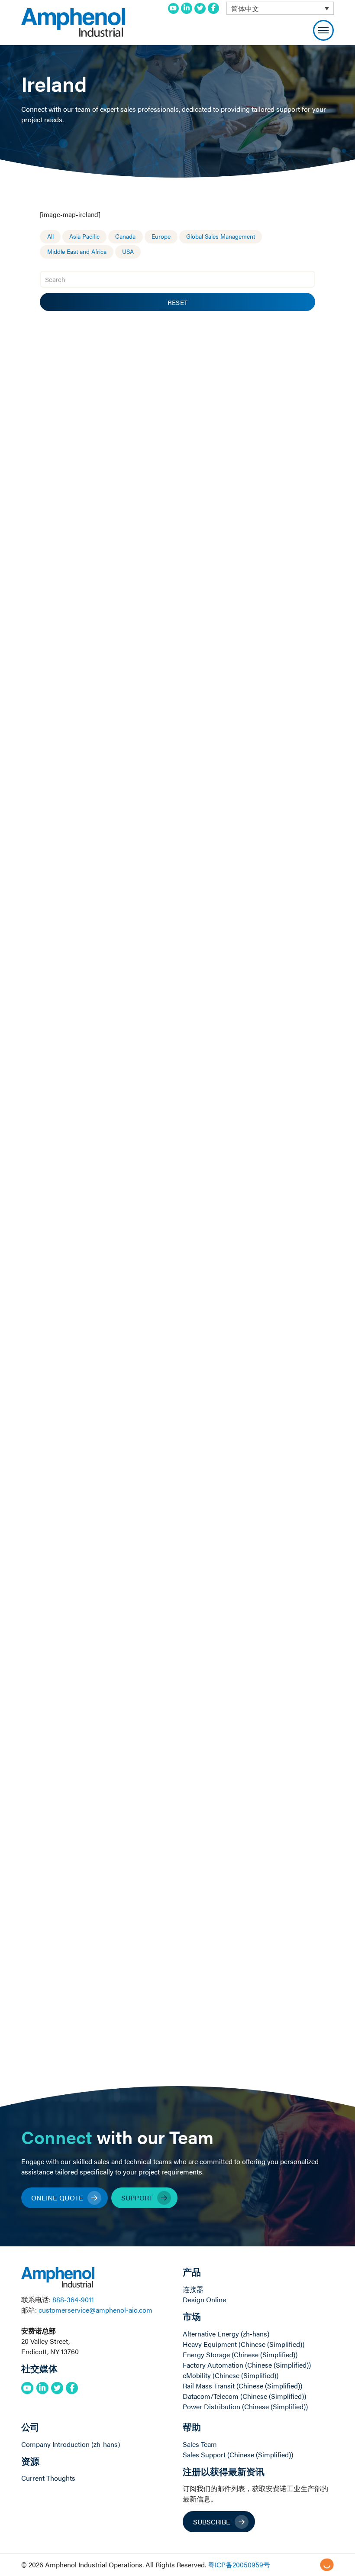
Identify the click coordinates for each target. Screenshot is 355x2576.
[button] (323, 30)
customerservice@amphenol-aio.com (95, 2310)
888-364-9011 (73, 2299)
